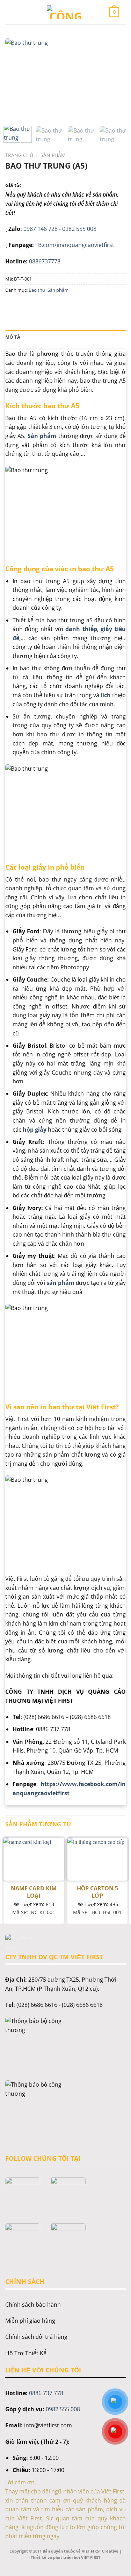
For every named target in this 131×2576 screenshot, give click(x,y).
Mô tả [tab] (13, 337)
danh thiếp (80, 629)
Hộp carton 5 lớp (97, 1892)
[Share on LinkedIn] (75, 306)
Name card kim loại (34, 1892)
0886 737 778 (46, 2393)
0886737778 (45, 261)
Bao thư (37, 290)
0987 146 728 (41, 229)
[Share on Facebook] (24, 306)
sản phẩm (60, 1283)
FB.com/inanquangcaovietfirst (75, 245)
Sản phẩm (53, 155)
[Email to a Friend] (49, 306)
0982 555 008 (79, 229)
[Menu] (17, 12)
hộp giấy (35, 1130)
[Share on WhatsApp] (12, 306)
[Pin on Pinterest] (62, 306)
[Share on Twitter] (37, 306)
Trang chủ (19, 155)
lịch (106, 695)
